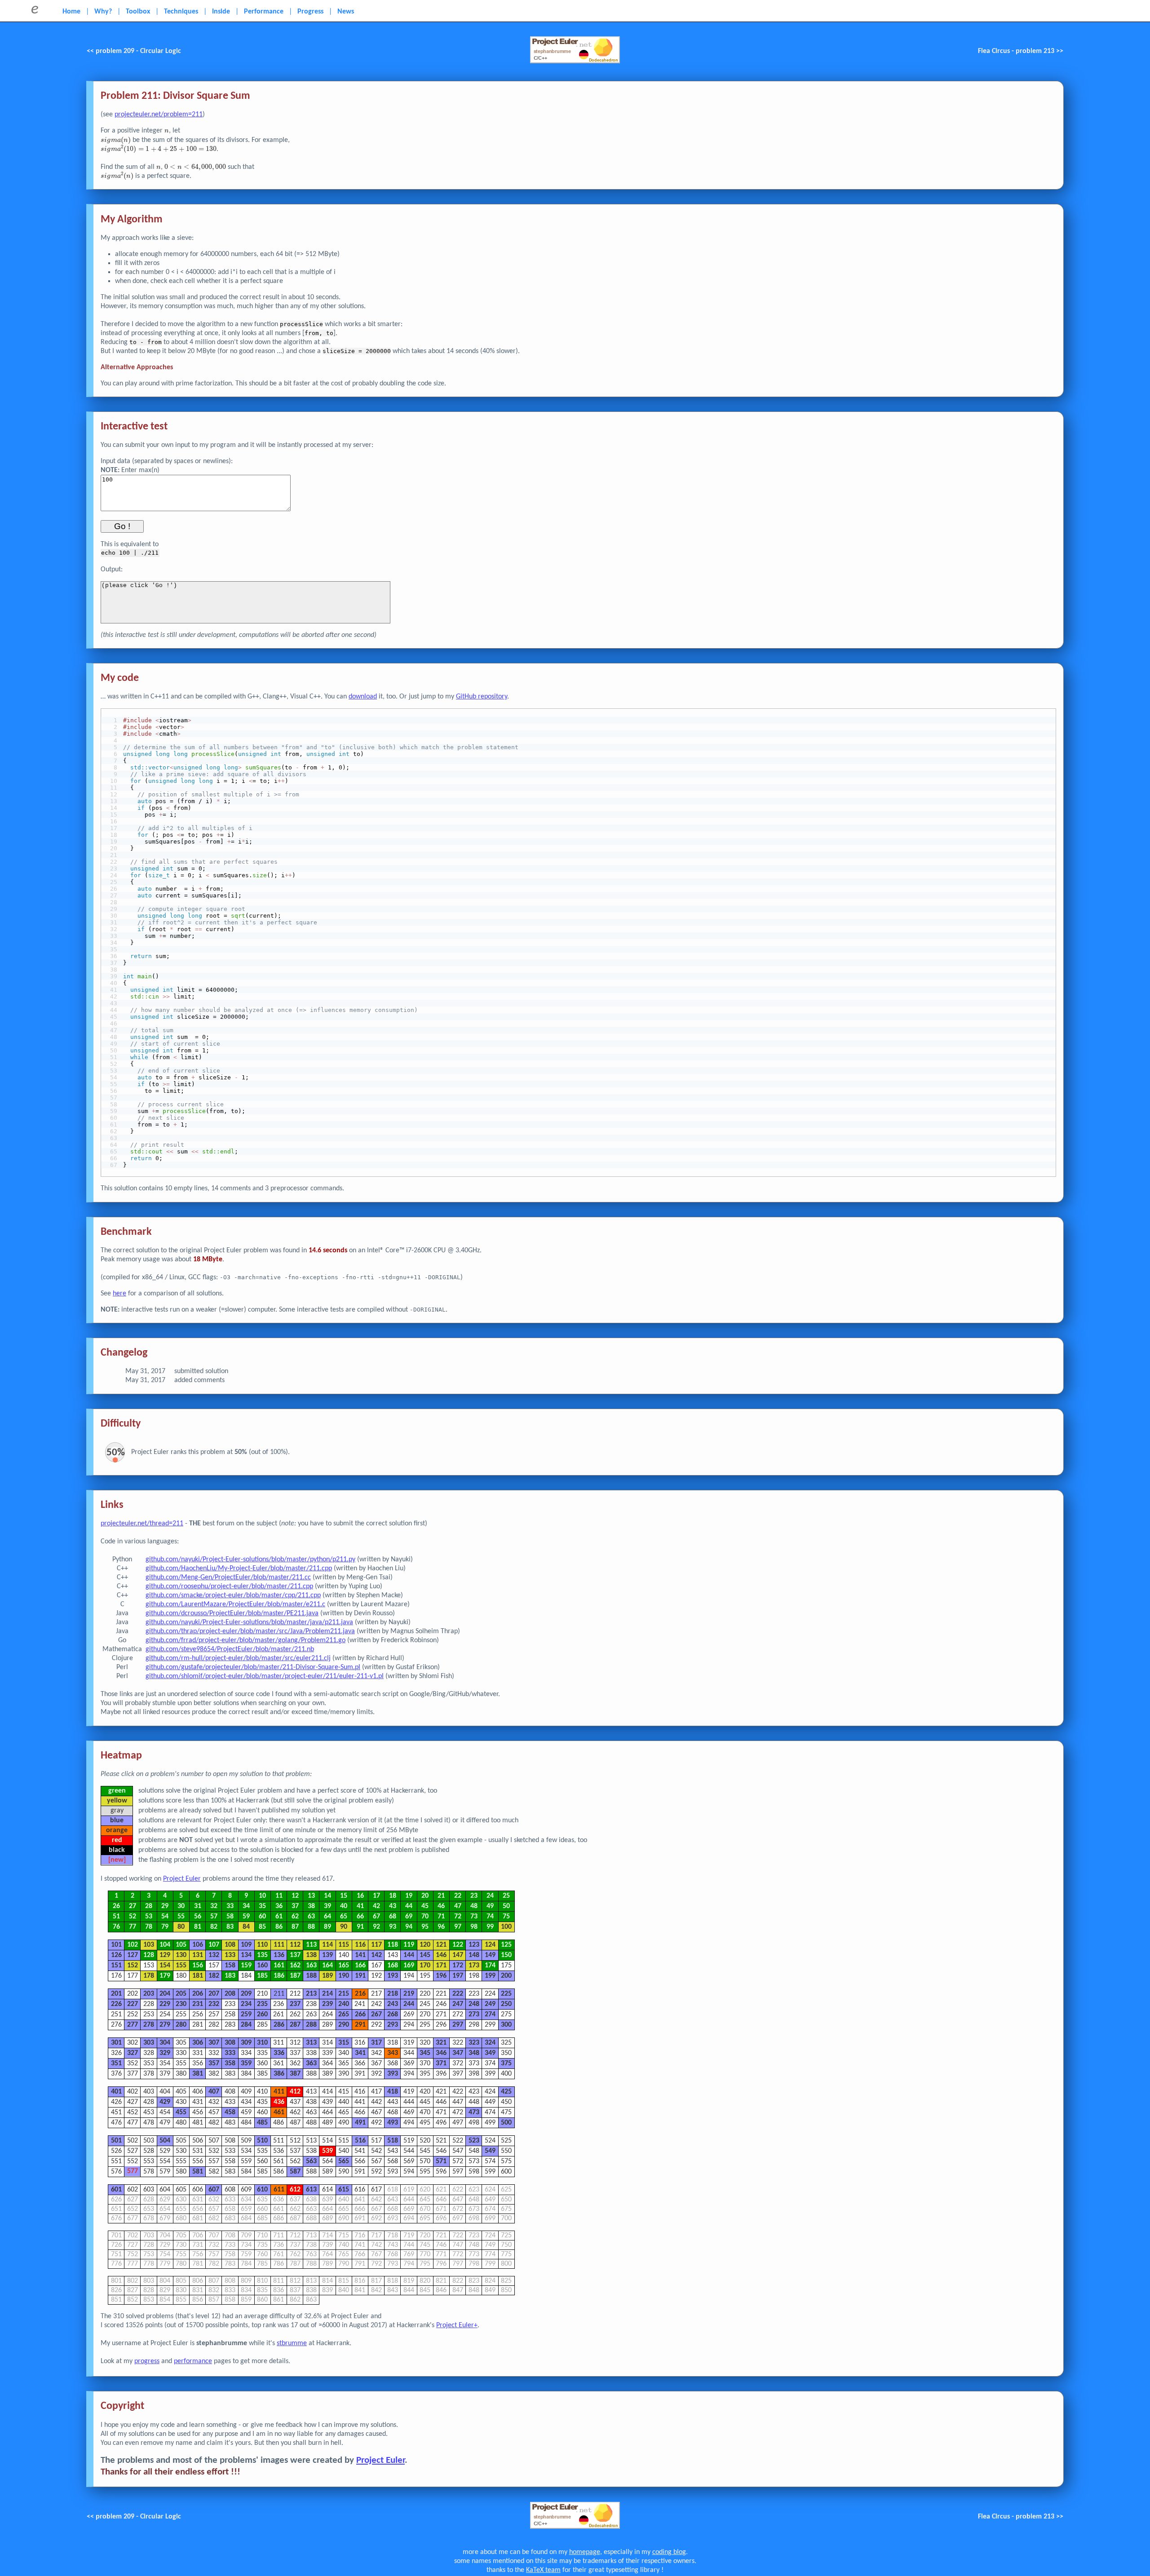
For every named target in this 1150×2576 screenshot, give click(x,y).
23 (474, 1896)
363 (311, 2063)
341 (360, 2053)
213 (311, 1994)
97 (458, 1927)
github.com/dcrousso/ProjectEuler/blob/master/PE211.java (232, 1613)
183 (230, 1976)
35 (262, 1906)
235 (262, 2004)
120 (425, 1945)
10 (262, 1896)
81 (198, 1927)
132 (214, 1955)
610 (262, 2190)
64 (327, 1917)
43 (393, 1906)
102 (133, 1945)
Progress (310, 12)
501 (116, 2141)
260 (262, 2015)
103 (149, 1945)
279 (165, 2025)
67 (376, 1917)
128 (149, 1955)
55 (181, 1917)
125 (506, 1945)
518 (393, 2141)
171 (441, 1966)
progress (147, 2361)
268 (393, 2015)
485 (262, 2123)
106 (198, 1945)
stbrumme (292, 2343)
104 (165, 1945)
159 (246, 1966)
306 (198, 2043)
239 (327, 2004)
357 (214, 2063)
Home (71, 12)
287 (295, 2025)
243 (393, 2004)
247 (458, 2004)
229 (165, 2004)
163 (311, 1966)
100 (506, 1927)
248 (474, 2004)
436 (279, 2102)
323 (474, 2043)
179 (165, 1976)
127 (133, 1955)
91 (360, 1927)
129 (165, 1955)
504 (165, 2141)
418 (393, 2092)
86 (279, 1927)
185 (262, 1976)
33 (230, 1906)
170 (425, 1966)
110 (262, 1945)
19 (409, 1896)
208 (230, 1994)
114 (327, 1945)
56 (198, 1917)
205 (181, 1994)
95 (425, 1927)
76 (116, 1927)
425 (506, 2092)
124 (490, 1945)
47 (458, 1906)
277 (133, 2025)
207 (214, 1994)
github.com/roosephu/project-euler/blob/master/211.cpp (229, 1586)
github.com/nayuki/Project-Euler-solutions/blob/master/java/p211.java (249, 1622)
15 (344, 1896)
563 (311, 2161)
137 (295, 1955)
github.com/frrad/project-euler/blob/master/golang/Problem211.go (245, 1640)
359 (246, 2063)
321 (441, 2043)
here (119, 1294)
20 (425, 1896)
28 (149, 1906)
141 (360, 1955)
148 (474, 1955)
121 (441, 1945)
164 (327, 1966)
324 (490, 2043)
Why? (103, 12)
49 (490, 1906)
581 (198, 2172)
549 (490, 2151)
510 (262, 2141)
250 (506, 2004)
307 (214, 2043)
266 (360, 2015)
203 (149, 1994)
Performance (264, 12)
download (363, 697)
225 (506, 1994)
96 (441, 1927)
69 (409, 1917)
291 (360, 2025)
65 (344, 1917)
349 (490, 2053)
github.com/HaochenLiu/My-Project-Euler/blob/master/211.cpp (239, 1569)
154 (165, 1966)
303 (149, 2043)
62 (295, 1917)
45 (425, 1906)
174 (490, 1966)
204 (165, 1994)
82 (214, 1927)
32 (214, 1906)
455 (181, 2112)
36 (279, 1906)
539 (327, 2151)
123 (474, 1945)
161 (279, 1966)
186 (279, 1976)
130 (181, 1955)
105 (181, 1945)
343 (393, 2053)
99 (490, 1927)
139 (327, 1955)
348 (474, 2053)
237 (295, 2004)
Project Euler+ (457, 2325)
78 (149, 1927)
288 (311, 2025)
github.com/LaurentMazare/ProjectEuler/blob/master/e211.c (235, 1604)
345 (425, 2053)
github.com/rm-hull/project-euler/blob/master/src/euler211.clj (238, 1658)
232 (214, 2004)
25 (506, 1896)
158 (230, 1966)
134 (246, 1955)
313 (311, 2043)
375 (506, 2063)
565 (344, 2161)
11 (279, 1896)
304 (165, 2043)
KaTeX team (543, 2570)
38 (311, 1906)
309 (246, 2043)
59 (246, 1917)
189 (327, 1976)
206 (198, 1994)
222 (458, 1994)
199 (490, 1976)
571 (441, 2161)
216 (360, 1994)
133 (230, 1955)
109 (246, 1945)
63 (311, 1917)
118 (393, 1945)
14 (327, 1896)
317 (376, 2043)
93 (393, 1927)
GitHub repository (482, 697)
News (346, 12)
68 (393, 1917)
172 (458, 1966)
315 (344, 2043)
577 (133, 2172)
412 (295, 2092)
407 (214, 2092)
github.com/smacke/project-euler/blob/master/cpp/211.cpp (233, 1595)
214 (327, 1994)
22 (458, 1896)
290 (344, 2025)
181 (198, 1976)
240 (344, 2004)
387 (295, 2074)
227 (133, 2004)
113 (311, 1945)
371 (441, 2063)
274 (490, 2015)
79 (165, 1927)
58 (230, 1917)
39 (327, 1906)
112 (295, 1945)
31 (198, 1906)
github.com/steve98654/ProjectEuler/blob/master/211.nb (230, 1649)
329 (165, 2053)
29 (165, 1906)
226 (116, 2004)
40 (344, 1906)
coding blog (669, 2552)
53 (149, 1917)
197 (458, 1976)
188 (311, 1976)
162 (295, 1966)
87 (295, 1927)
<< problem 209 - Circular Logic (134, 51)
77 (133, 1927)
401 (116, 2092)
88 (311, 1927)
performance (193, 2361)
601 (116, 2190)
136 (279, 1955)
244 (409, 2004)
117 (376, 1945)
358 (230, 2063)
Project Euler (182, 1879)
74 (490, 1917)
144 (409, 1955)
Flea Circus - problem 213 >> (1021, 51)
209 (246, 1994)
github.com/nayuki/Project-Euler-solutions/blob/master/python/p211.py (250, 1560)
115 (344, 1945)
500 (506, 2123)
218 (393, 1994)
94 (409, 1927)
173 (474, 1966)
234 (246, 2004)
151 (116, 1966)
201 (116, 1994)
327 (133, 2053)
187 (295, 1976)
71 (441, 1917)
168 (393, 1966)
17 (376, 1896)
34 (246, 1906)
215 (344, 1994)
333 (230, 2053)
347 (458, 2053)
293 (393, 2025)
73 (474, 1917)
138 (311, 1955)
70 (425, 1917)
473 (474, 2112)
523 (474, 2141)
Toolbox (138, 12)
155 (181, 1966)
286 (279, 2025)
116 (360, 1945)
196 (441, 1976)
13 (311, 1896)
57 (214, 1917)
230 (181, 2004)
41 (360, 1906)
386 (279, 2074)
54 (165, 1917)
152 (133, 1966)
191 (360, 1976)
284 (246, 2025)
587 (295, 2172)
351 (116, 2063)
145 (425, 1955)
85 (262, 1927)
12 (295, 1896)
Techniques (181, 12)
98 (474, 1927)
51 (116, 1917)
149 (490, 1955)
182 (214, 1976)
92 (376, 1927)
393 (393, 2074)
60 (262, 1917)
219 (409, 1994)
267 (376, 2015)
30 (181, 1906)
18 (393, 1896)
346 (441, 2053)
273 (474, 2015)
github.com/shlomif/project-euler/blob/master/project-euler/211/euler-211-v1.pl (265, 1676)
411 (279, 2092)
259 (246, 2015)
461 (279, 2112)
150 (506, 1955)
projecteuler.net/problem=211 (159, 115)
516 (360, 2141)
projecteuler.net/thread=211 (142, 1524)
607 (214, 2190)
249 (490, 2004)
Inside (221, 12)
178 (149, 1976)
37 (295, 1906)
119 (409, 1945)
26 (116, 1906)
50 (506, 1906)
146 (441, 1955)
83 (230, 1927)
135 (262, 1955)
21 (441, 1896)
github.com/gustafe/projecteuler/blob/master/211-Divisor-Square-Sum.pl (253, 1667)
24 (490, 1896)
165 (344, 1966)
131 (198, 1955)
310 (262, 2043)
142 (376, 1955)
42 (376, 1906)
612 (295, 2190)
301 (116, 2043)
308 (230, 2043)
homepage (585, 2552)
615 (344, 2190)
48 (474, 1906)
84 (246, 1927)
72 (458, 1917)
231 (198, 2004)
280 (181, 2025)
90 (344, 1927)
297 (458, 2025)
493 (393, 2123)
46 (441, 1906)
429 (165, 2102)
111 (279, 1945)
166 (360, 1966)
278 (149, 2025)
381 (198, 2074)
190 (344, 1976)
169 (409, 1966)
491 (360, 2123)
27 (133, 1906)
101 (116, 1945)
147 (458, 1955)
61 (279, 1917)
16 (360, 1896)
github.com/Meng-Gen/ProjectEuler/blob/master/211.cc (228, 1577)
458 (230, 2112)
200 (506, 1976)
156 (198, 1966)
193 (393, 1976)
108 (230, 1945)
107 (214, 1945)
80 (181, 1927)
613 (311, 2190)
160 (262, 1966)
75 (506, 1917)
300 (506, 2025)
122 (458, 1945)
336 (279, 2053)
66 (360, 1917)
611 (279, 2190)
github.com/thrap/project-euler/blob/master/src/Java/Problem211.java (250, 1631)
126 (116, 1955)
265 (344, 2015)
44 (409, 1906)
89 (327, 1927)
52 (133, 1917)
